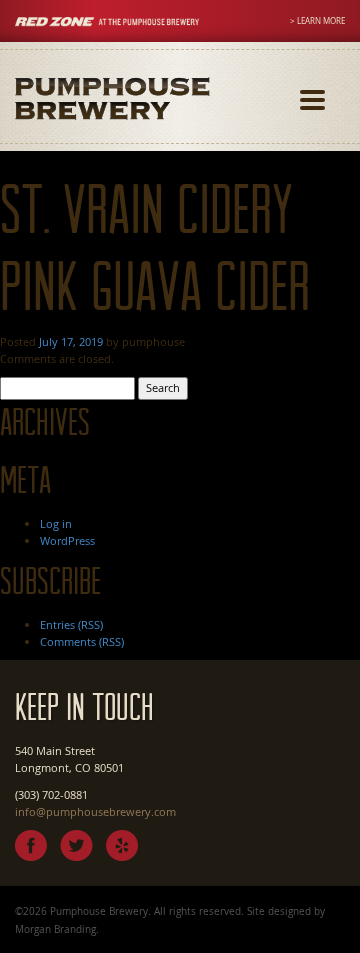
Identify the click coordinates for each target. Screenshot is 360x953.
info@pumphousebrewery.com (95, 811)
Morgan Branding (55, 929)
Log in (56, 523)
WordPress (67, 540)
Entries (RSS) (71, 624)
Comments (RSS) (82, 641)
